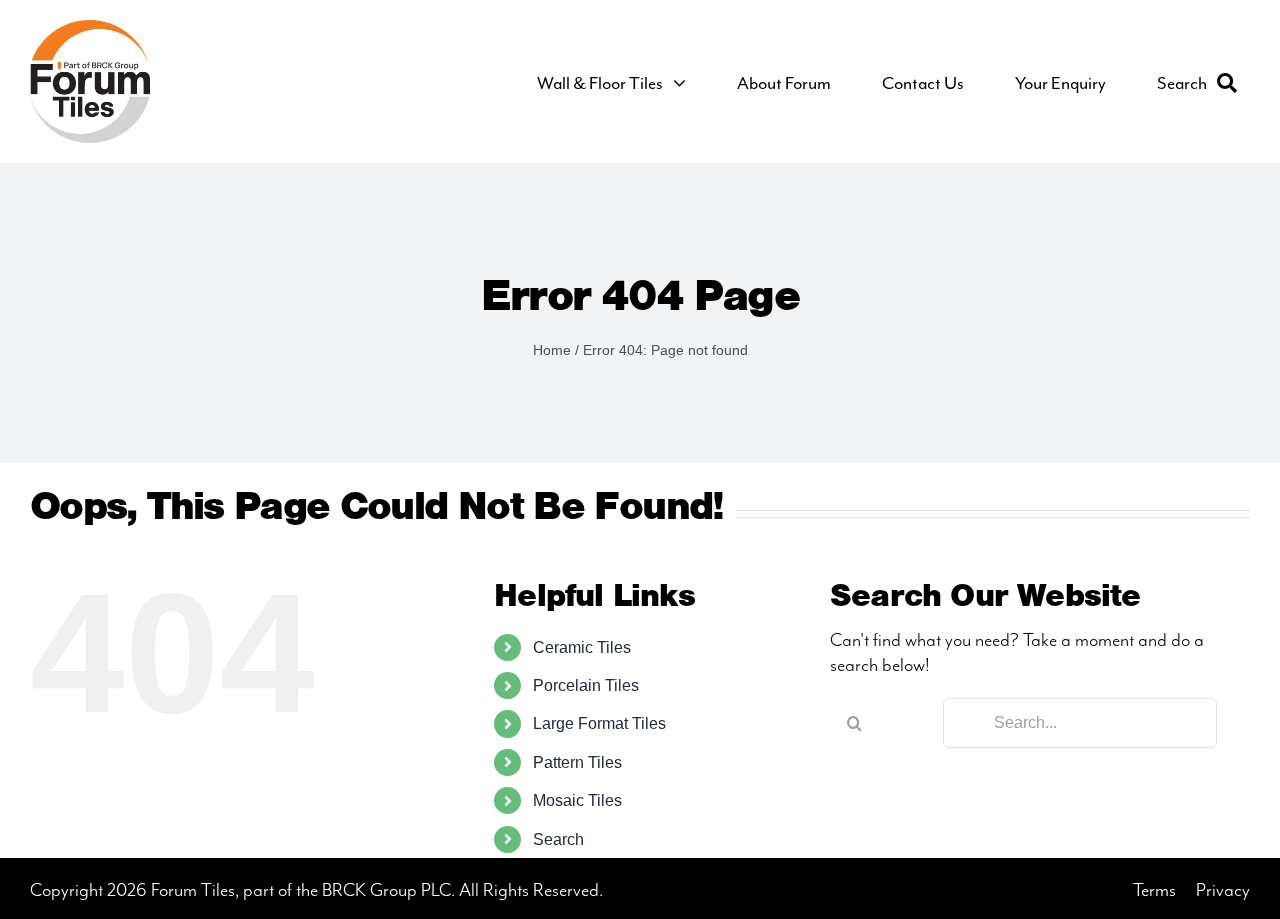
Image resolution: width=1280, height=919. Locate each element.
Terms (1154, 890)
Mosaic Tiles (577, 800)
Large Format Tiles (599, 723)
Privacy (1223, 890)
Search (558, 839)
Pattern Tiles (577, 762)
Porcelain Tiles (586, 685)
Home (552, 350)
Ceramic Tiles (582, 647)
